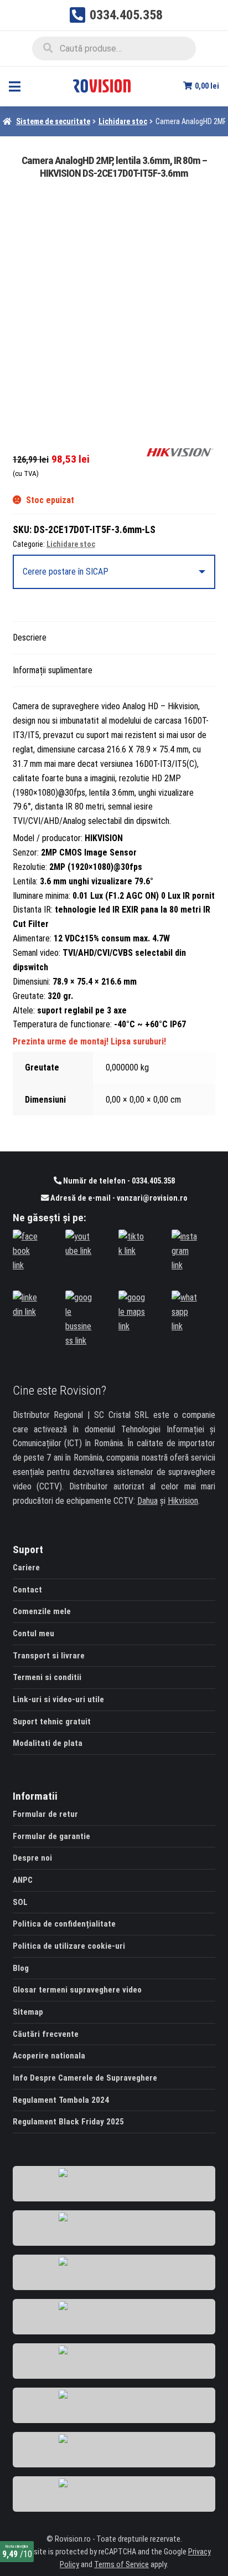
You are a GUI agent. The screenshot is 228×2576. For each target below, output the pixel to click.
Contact (27, 1590)
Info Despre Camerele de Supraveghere (85, 2078)
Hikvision (183, 1501)
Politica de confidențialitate (64, 1924)
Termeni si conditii (47, 1677)
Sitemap (28, 2012)
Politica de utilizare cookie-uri (69, 1946)
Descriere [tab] (30, 637)
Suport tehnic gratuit (52, 1722)
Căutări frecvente (46, 2034)
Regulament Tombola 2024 (61, 2100)
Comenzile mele (42, 1611)
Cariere (26, 1568)
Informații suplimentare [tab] (53, 670)
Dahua (147, 1501)
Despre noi (32, 1858)
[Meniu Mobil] (15, 86)
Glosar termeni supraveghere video (77, 1990)
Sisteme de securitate (53, 121)
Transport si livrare (49, 1656)
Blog (21, 1968)
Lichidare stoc (123, 121)
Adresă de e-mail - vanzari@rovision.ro (118, 1198)
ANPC (23, 1880)
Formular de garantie (51, 1836)
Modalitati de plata (48, 1743)
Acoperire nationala (49, 2056)
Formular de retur (45, 1814)
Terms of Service (121, 2565)
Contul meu (33, 1633)
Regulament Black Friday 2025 (68, 2122)
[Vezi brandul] (180, 452)
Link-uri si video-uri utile (58, 1699)
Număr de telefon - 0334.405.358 (118, 1181)
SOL (20, 1902)
